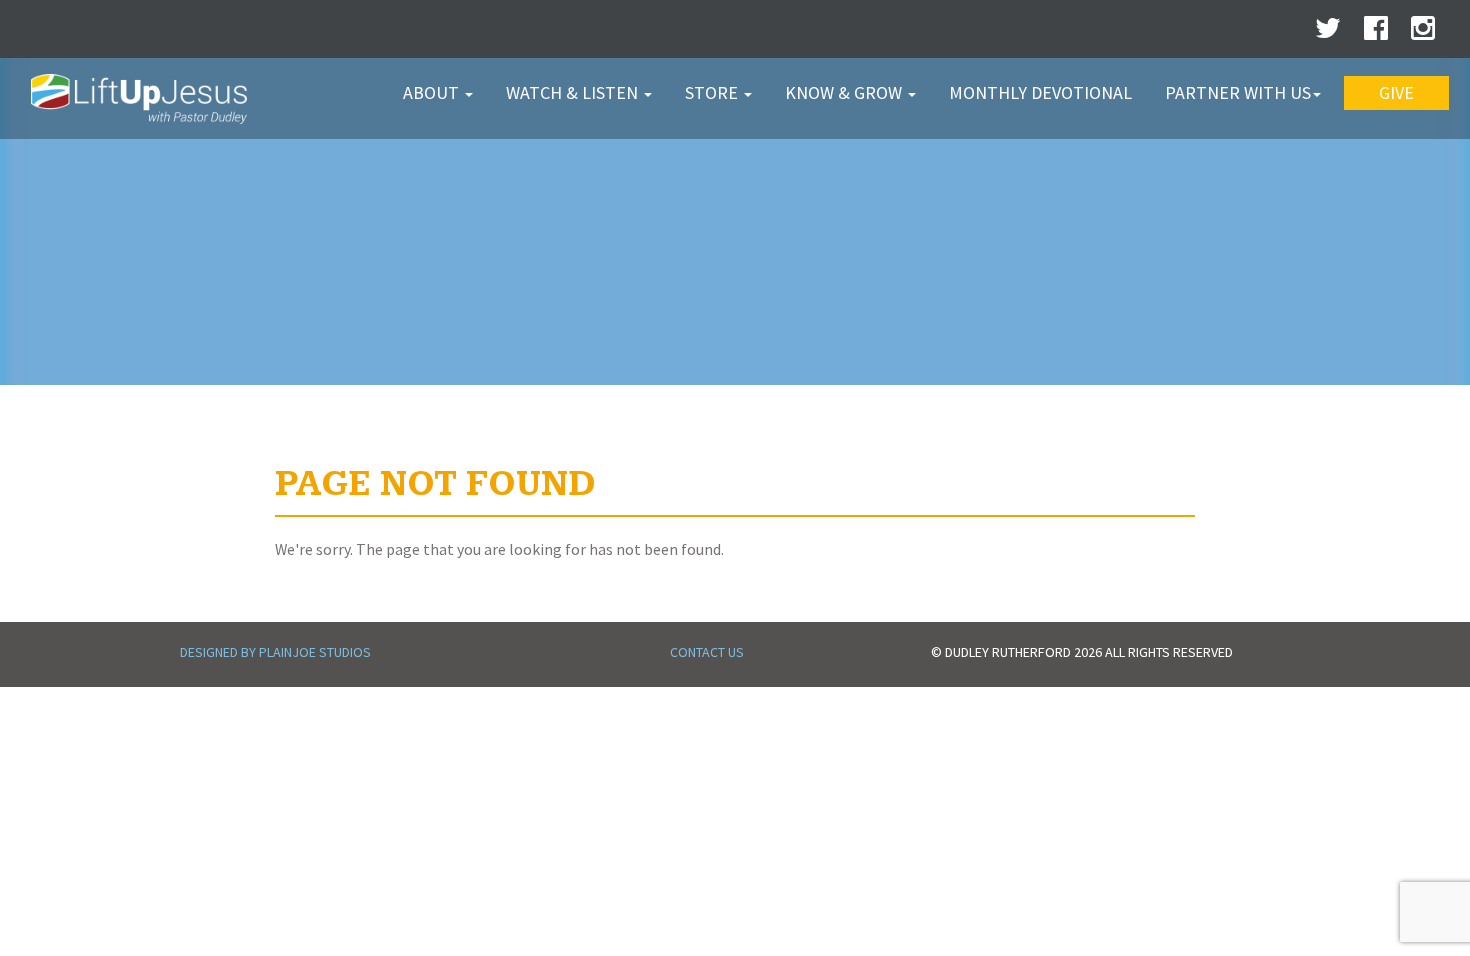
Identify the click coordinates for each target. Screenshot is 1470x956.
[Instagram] (1423, 33)
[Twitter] (1328, 33)
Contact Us (707, 652)
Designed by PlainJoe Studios (275, 652)
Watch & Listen (574, 92)
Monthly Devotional (1040, 92)
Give (1396, 92)
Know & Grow (845, 92)
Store (713, 92)
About (433, 92)
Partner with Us (1238, 92)
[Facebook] (1376, 33)
